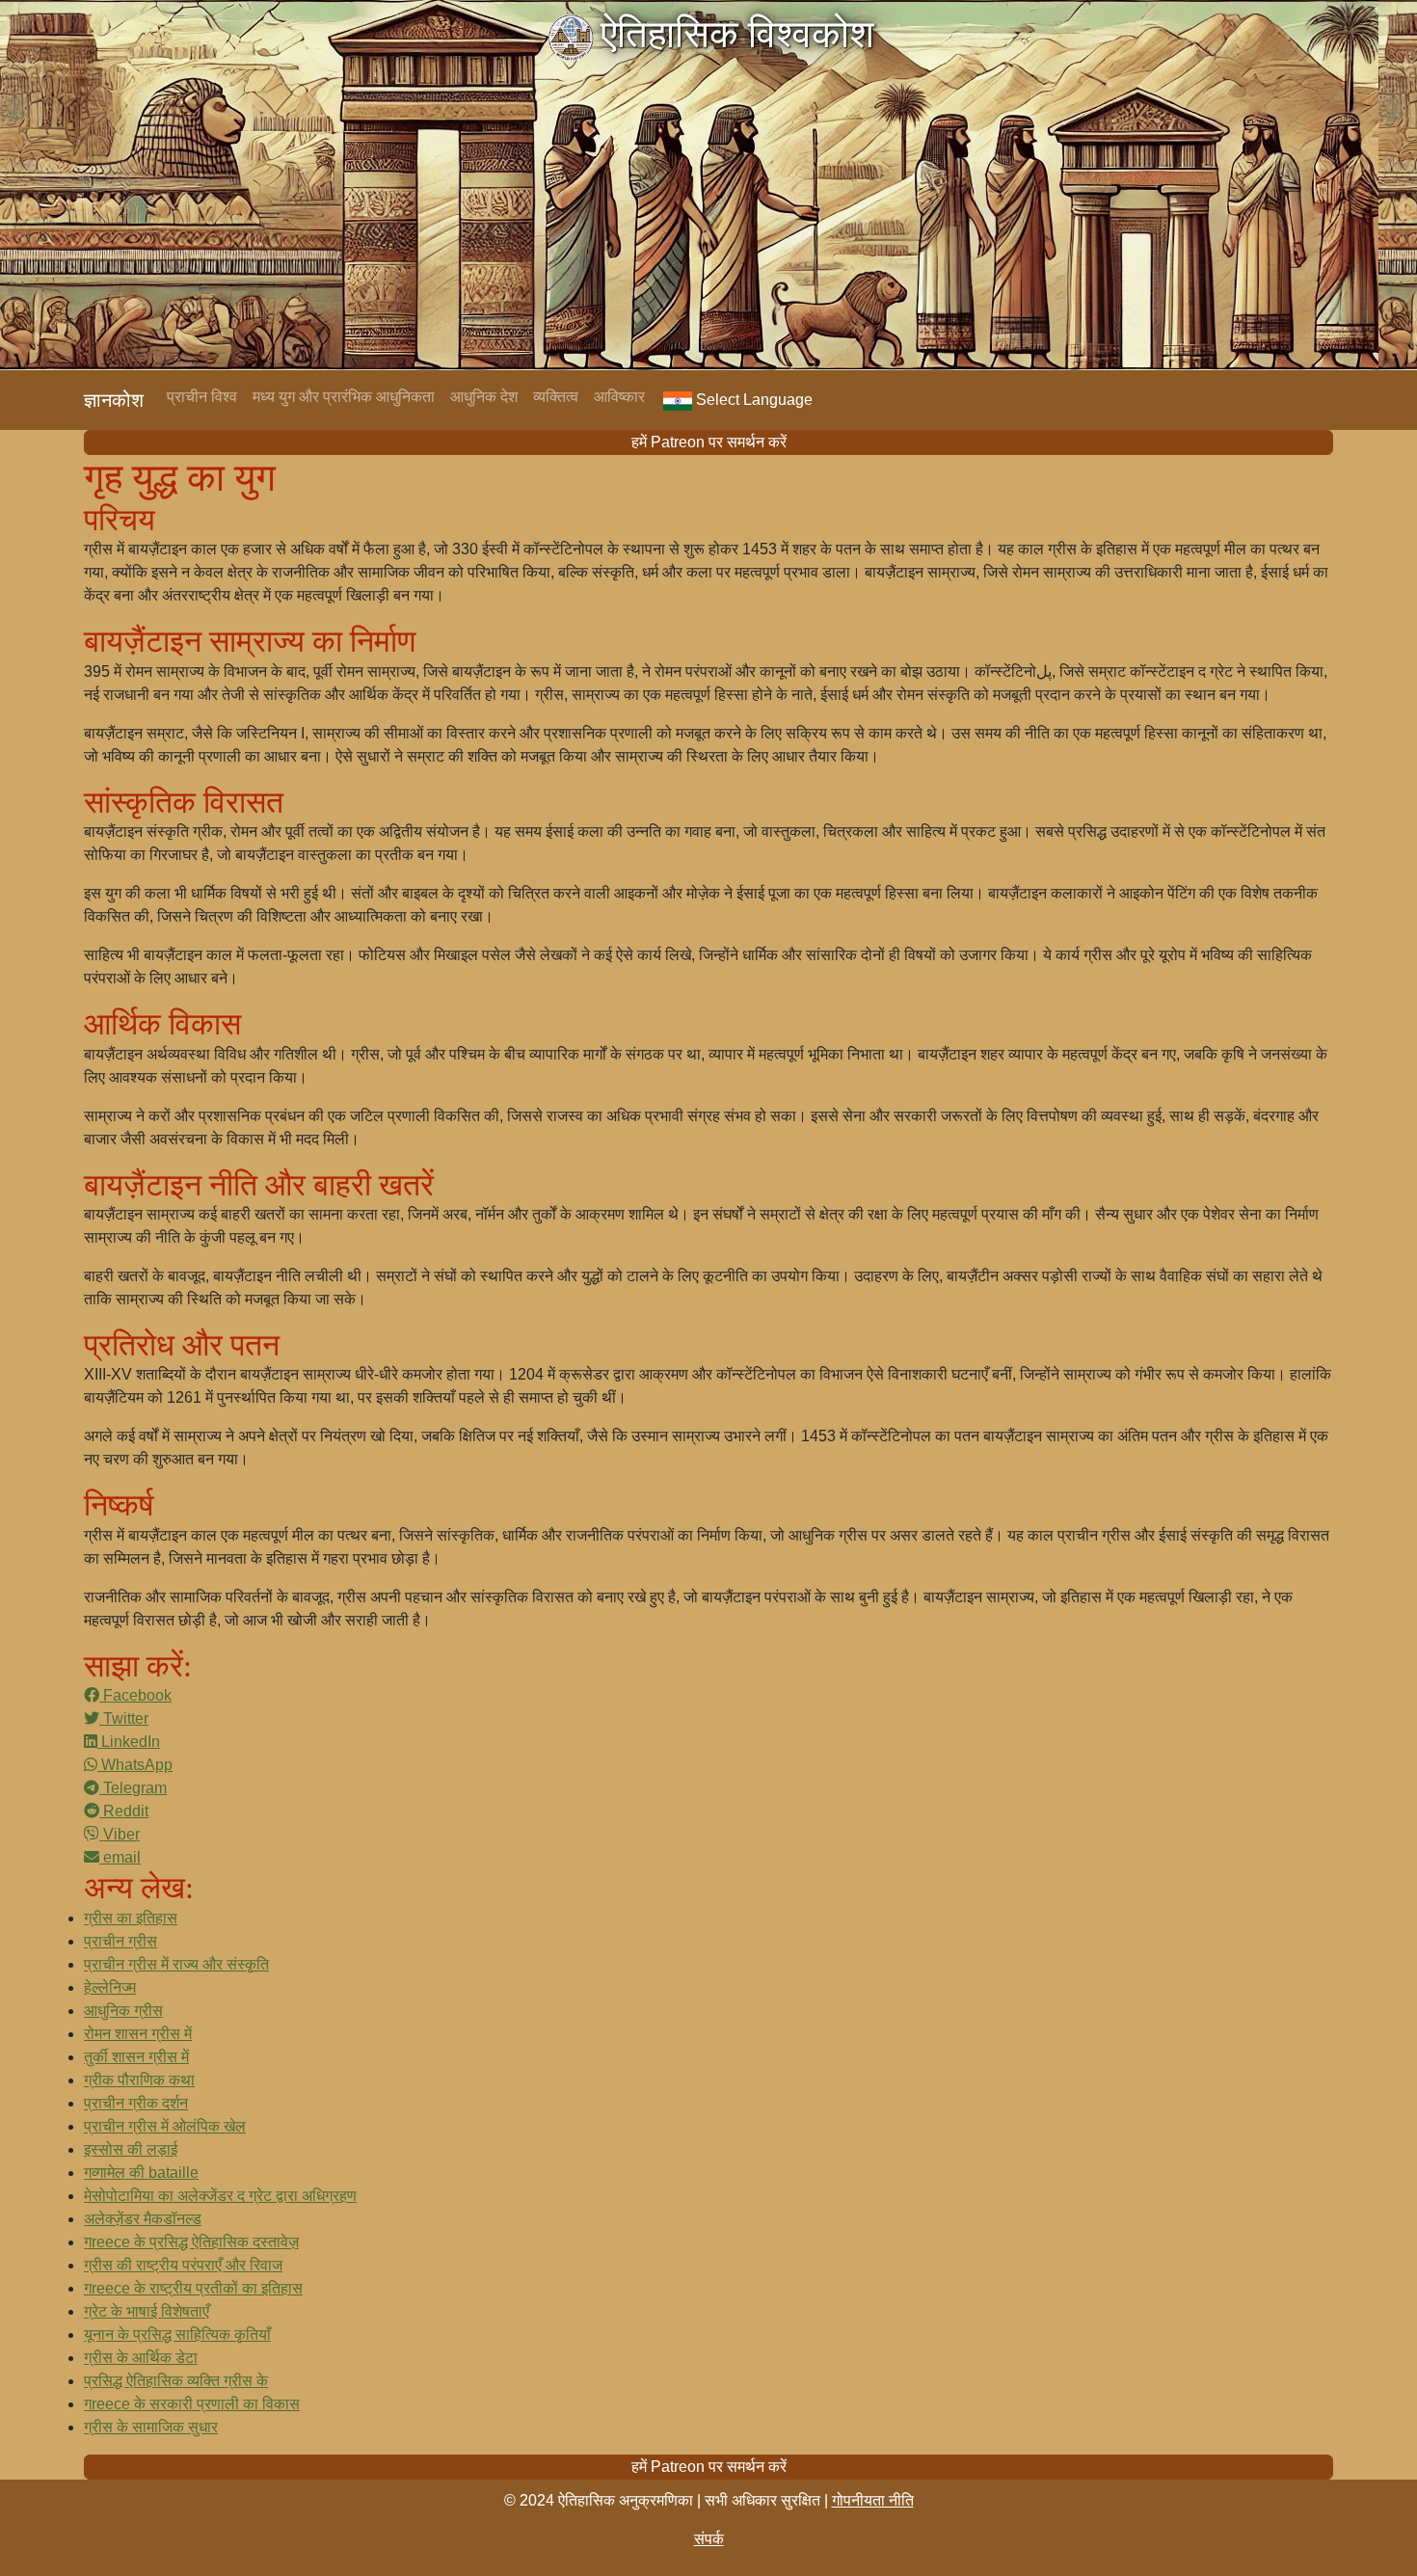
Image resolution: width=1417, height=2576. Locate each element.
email (120, 1857)
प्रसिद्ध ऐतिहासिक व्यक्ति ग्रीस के (176, 2381)
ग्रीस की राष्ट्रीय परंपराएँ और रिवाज (183, 2265)
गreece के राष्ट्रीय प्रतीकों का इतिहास (193, 2288)
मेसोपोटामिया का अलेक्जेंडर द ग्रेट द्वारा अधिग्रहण (220, 2196)
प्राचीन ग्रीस (120, 1941)
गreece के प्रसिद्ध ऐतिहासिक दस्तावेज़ (191, 2242)
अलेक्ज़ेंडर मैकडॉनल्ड (143, 2219)
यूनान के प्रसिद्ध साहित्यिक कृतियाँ (177, 2334)
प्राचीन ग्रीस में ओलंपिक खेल (165, 2126)
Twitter (124, 1718)
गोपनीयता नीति (873, 2500)
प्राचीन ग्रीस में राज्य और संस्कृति (176, 1964)
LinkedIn (129, 1742)
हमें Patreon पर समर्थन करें (709, 442)
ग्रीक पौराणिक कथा (139, 2080)
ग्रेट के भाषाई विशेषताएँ (147, 2311)
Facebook (135, 1695)
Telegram (133, 1788)
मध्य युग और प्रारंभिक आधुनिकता (344, 397)
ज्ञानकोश (114, 400)
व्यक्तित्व (556, 397)
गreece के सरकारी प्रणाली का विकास (192, 2404)
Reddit (124, 1811)
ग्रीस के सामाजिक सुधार (151, 2427)
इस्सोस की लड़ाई (131, 2149)
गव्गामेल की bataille (141, 2173)
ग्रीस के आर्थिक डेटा (141, 2358)
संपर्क (709, 2539)
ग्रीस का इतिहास (131, 1918)
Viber (120, 1834)
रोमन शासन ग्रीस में (138, 2034)
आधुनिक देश (484, 397)
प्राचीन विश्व (202, 397)
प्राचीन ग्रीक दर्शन (136, 2103)
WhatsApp (135, 1765)
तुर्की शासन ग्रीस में (136, 2057)
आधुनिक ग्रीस (123, 2011)
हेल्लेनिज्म (110, 1987)
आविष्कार (619, 397)
